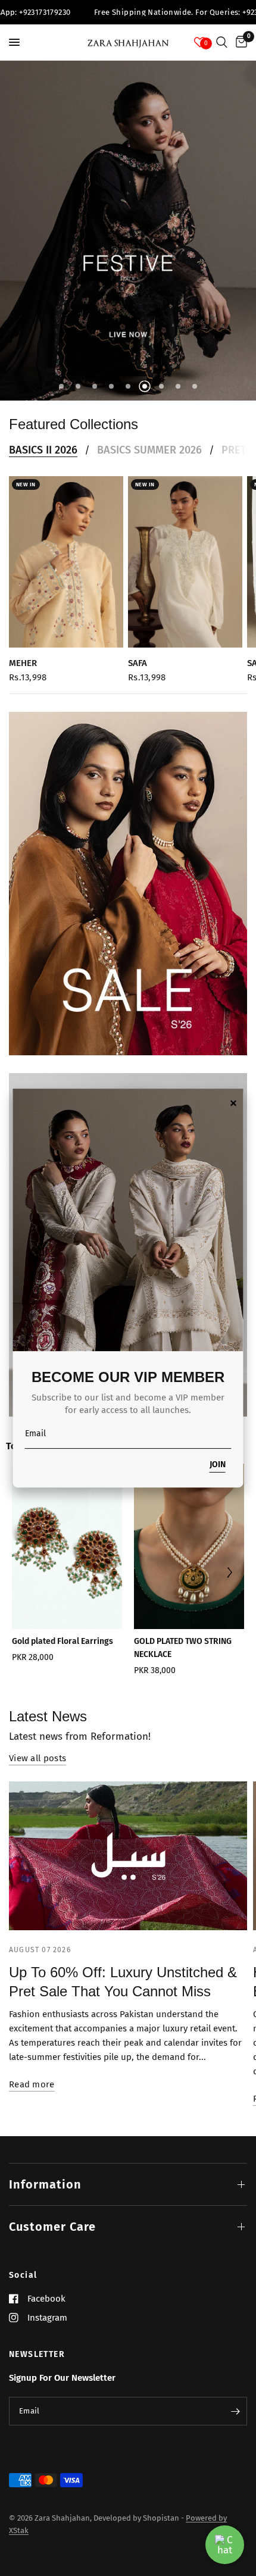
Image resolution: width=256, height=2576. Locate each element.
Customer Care (52, 2227)
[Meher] (66, 562)
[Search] (222, 42)
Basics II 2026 (43, 450)
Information (45, 2184)
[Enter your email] (235, 2411)
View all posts (38, 1759)
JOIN (218, 1465)
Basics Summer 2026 (149, 450)
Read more (32, 2085)
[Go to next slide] (230, 1573)
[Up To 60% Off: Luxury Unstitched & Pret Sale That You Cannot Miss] (128, 1856)
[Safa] (185, 562)
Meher (23, 663)
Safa (138, 663)
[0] (239, 42)
